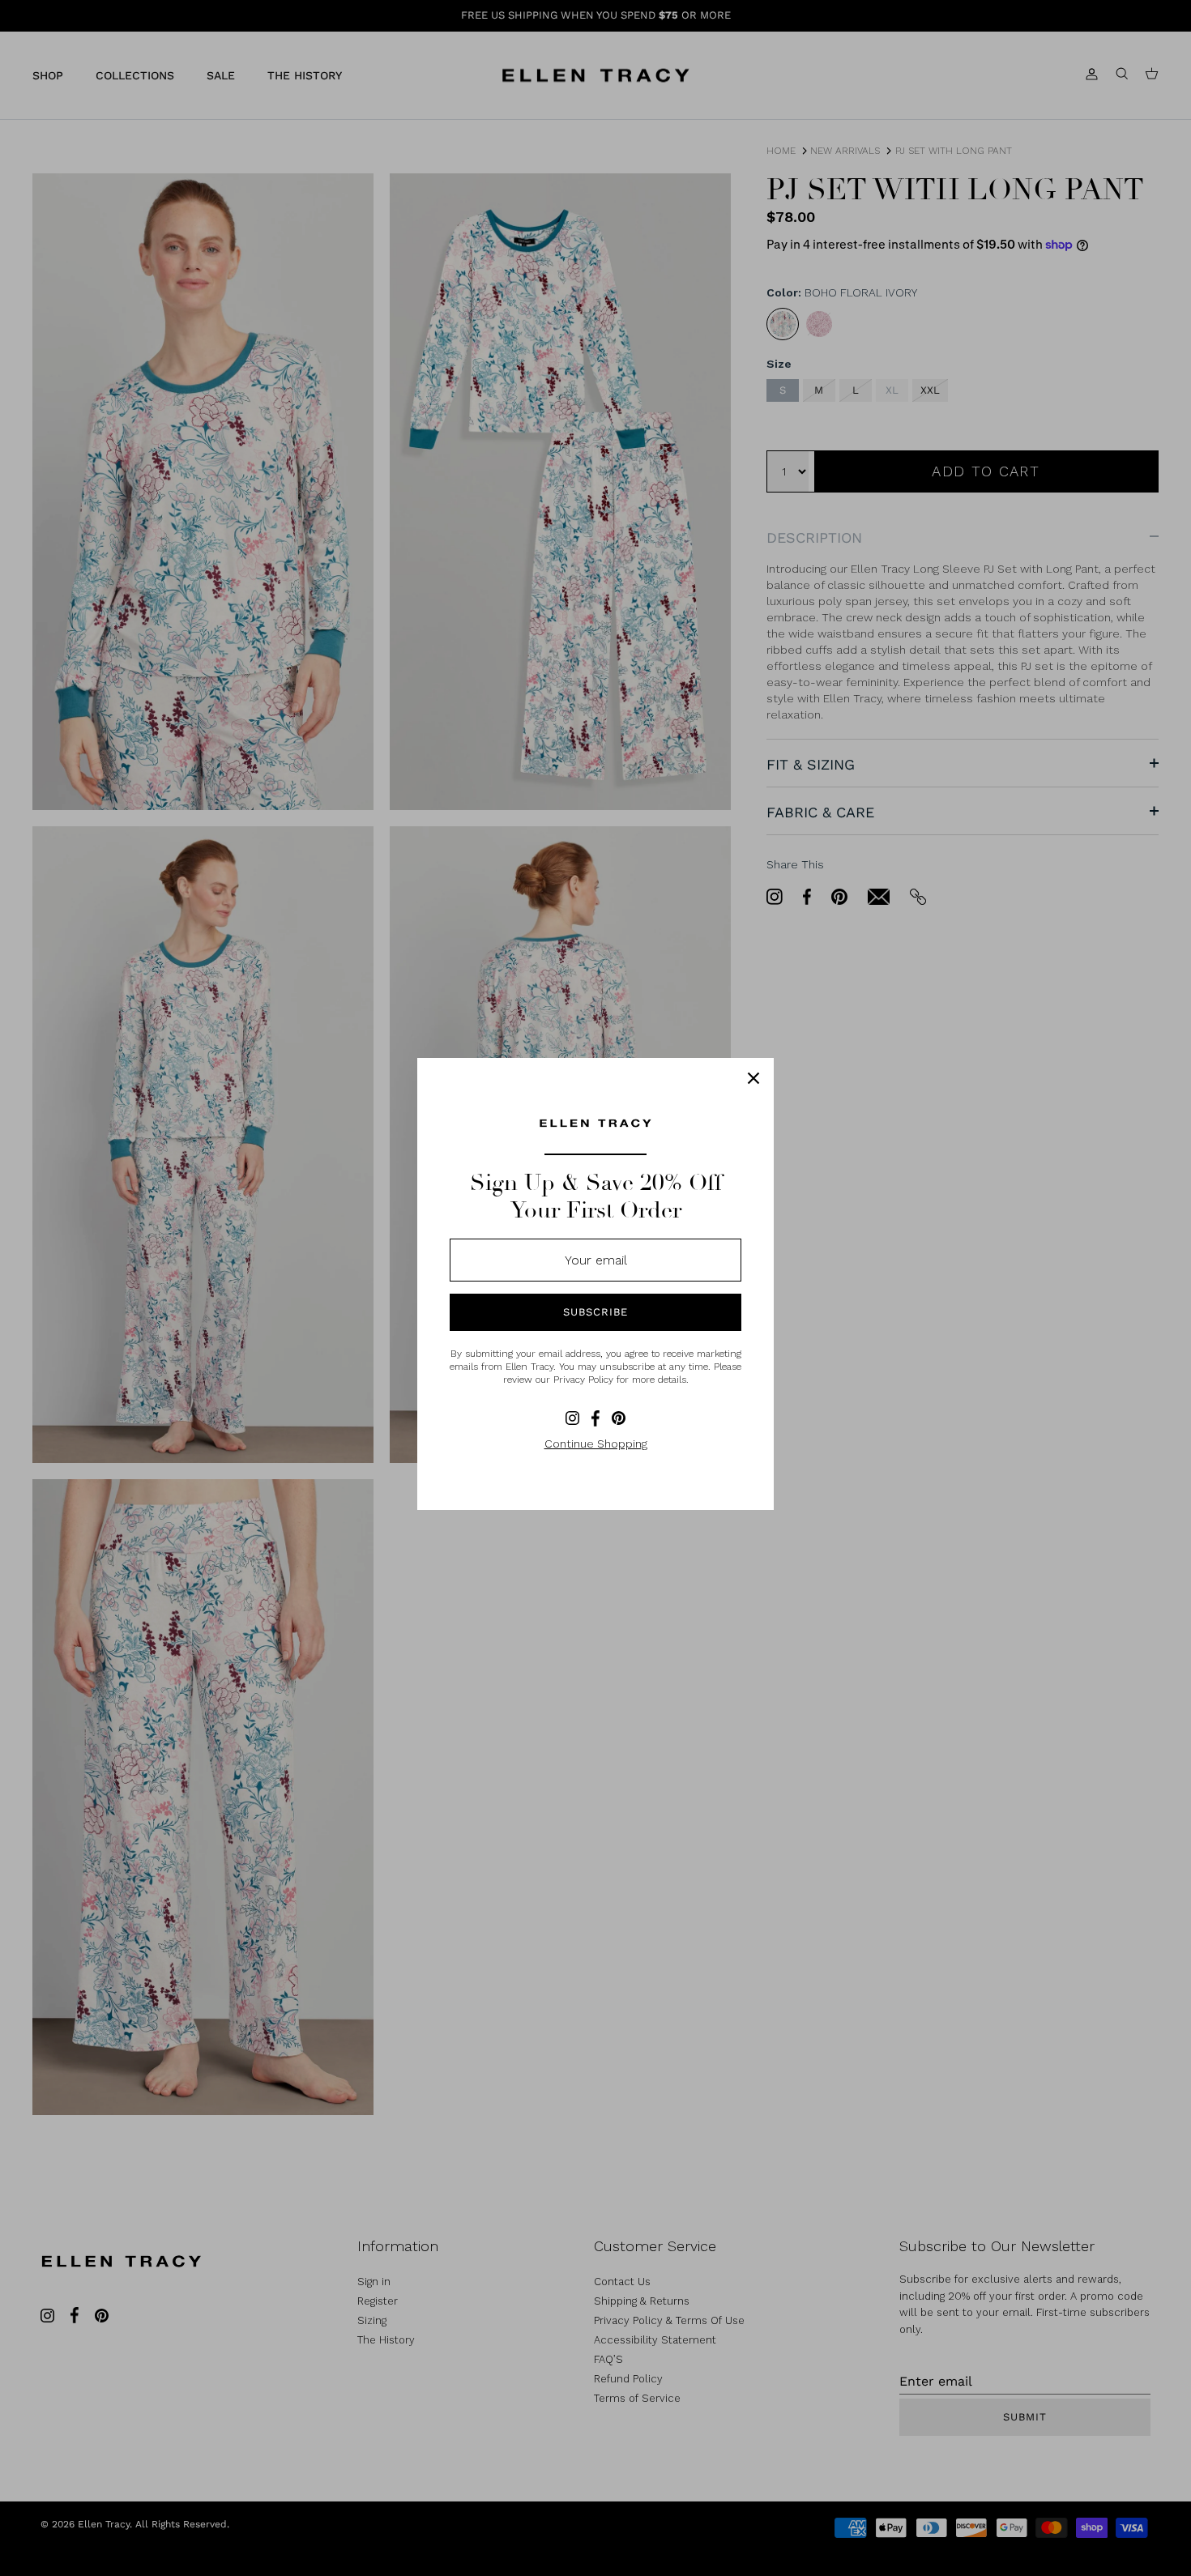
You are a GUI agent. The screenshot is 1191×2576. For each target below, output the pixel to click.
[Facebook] (595, 1418)
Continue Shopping (596, 1444)
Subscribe (595, 1312)
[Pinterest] (619, 1418)
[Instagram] (572, 1418)
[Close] (753, 1078)
